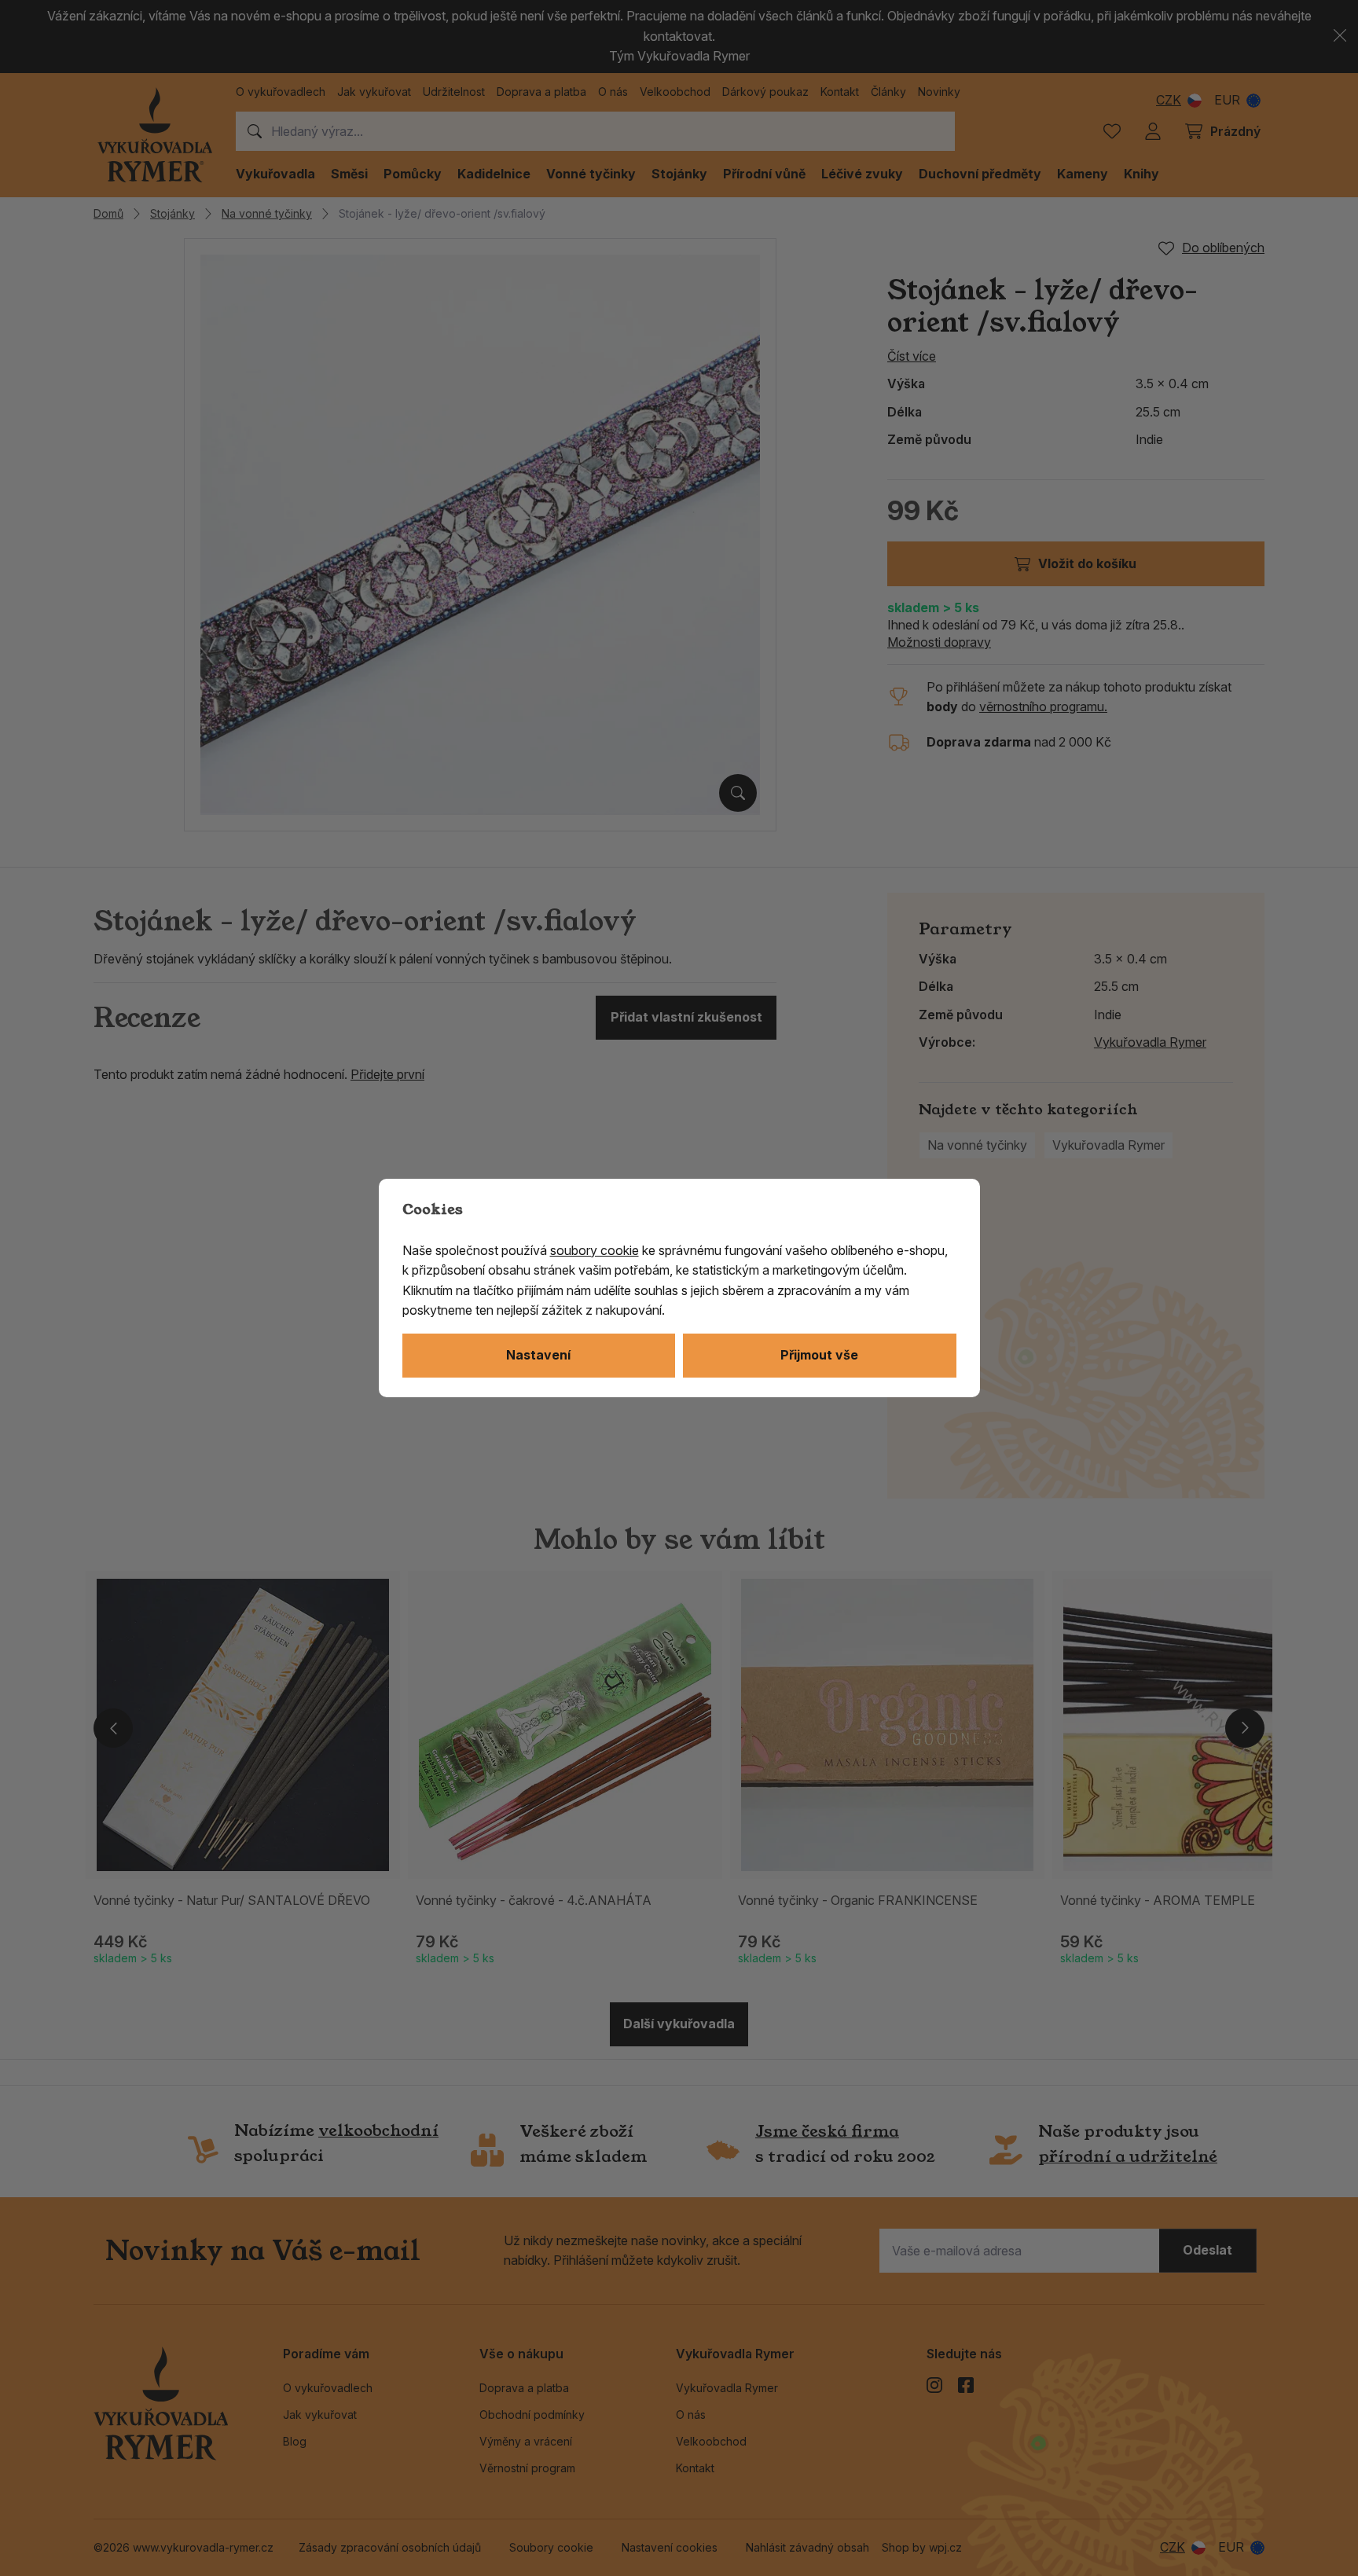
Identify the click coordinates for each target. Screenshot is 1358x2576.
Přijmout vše (819, 1355)
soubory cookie (595, 1250)
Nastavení (538, 1355)
